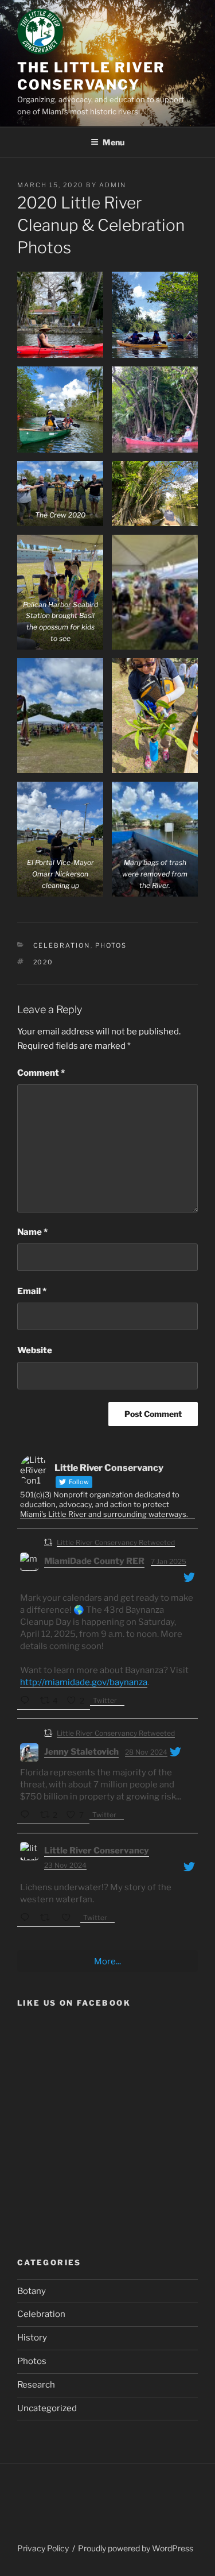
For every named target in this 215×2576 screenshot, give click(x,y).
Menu (114, 142)
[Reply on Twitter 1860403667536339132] (27, 1919)
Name (32, 1232)
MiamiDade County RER (94, 1561)
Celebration (62, 945)
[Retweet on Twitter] (48, 1542)
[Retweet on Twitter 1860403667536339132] (48, 1919)
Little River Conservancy (97, 1851)
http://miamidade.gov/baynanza (84, 1682)
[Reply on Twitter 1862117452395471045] (27, 1816)
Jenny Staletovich (81, 1752)
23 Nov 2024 (65, 1865)
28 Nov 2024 (146, 1752)
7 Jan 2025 (169, 1561)
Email (32, 1291)
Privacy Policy (43, 2548)
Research (36, 2385)
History (32, 2338)
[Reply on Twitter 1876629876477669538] (27, 1702)
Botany (32, 2291)
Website (35, 1350)
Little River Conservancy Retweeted (116, 1542)
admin (113, 185)
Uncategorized (47, 2408)
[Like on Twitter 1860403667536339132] (69, 1919)
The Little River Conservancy (91, 76)
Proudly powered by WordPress (136, 2548)
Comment (41, 1073)
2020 (44, 962)
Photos (111, 945)
